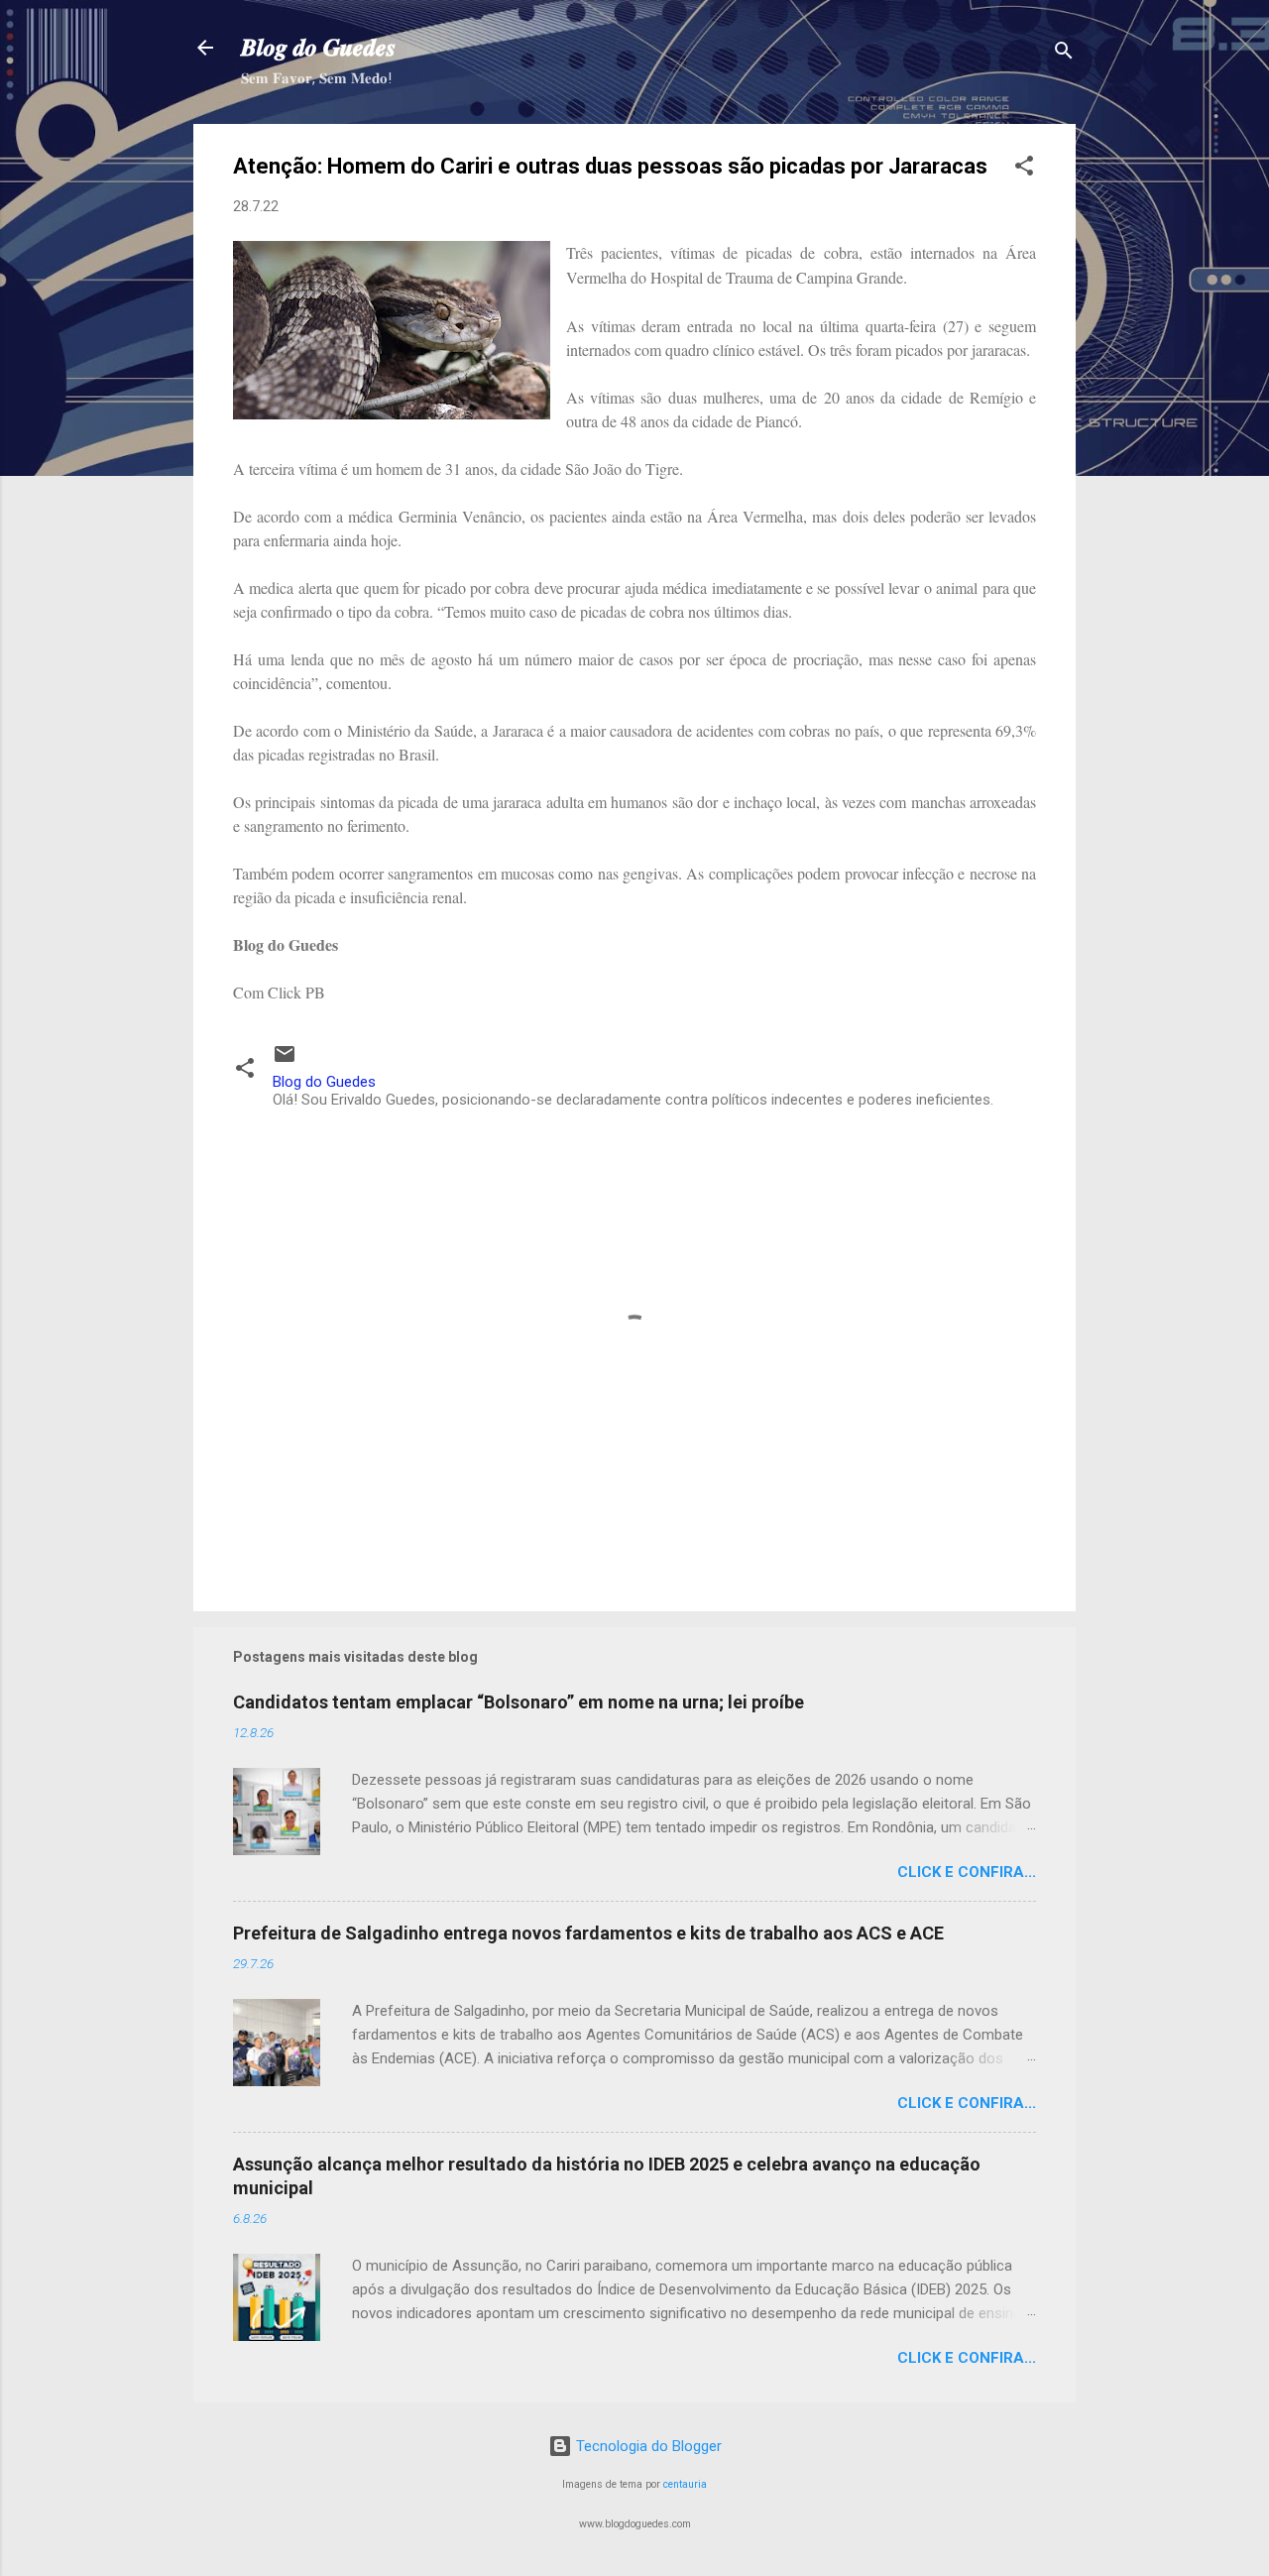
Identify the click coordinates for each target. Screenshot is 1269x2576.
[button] (1024, 169)
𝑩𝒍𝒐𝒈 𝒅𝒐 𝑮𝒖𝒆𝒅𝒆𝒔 (318, 48)
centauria (685, 2484)
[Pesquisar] (1064, 54)
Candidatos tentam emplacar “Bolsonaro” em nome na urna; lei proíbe (519, 1702)
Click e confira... (967, 1872)
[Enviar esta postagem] (285, 1061)
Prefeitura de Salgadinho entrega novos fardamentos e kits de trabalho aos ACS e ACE (588, 1933)
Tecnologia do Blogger (647, 2446)
